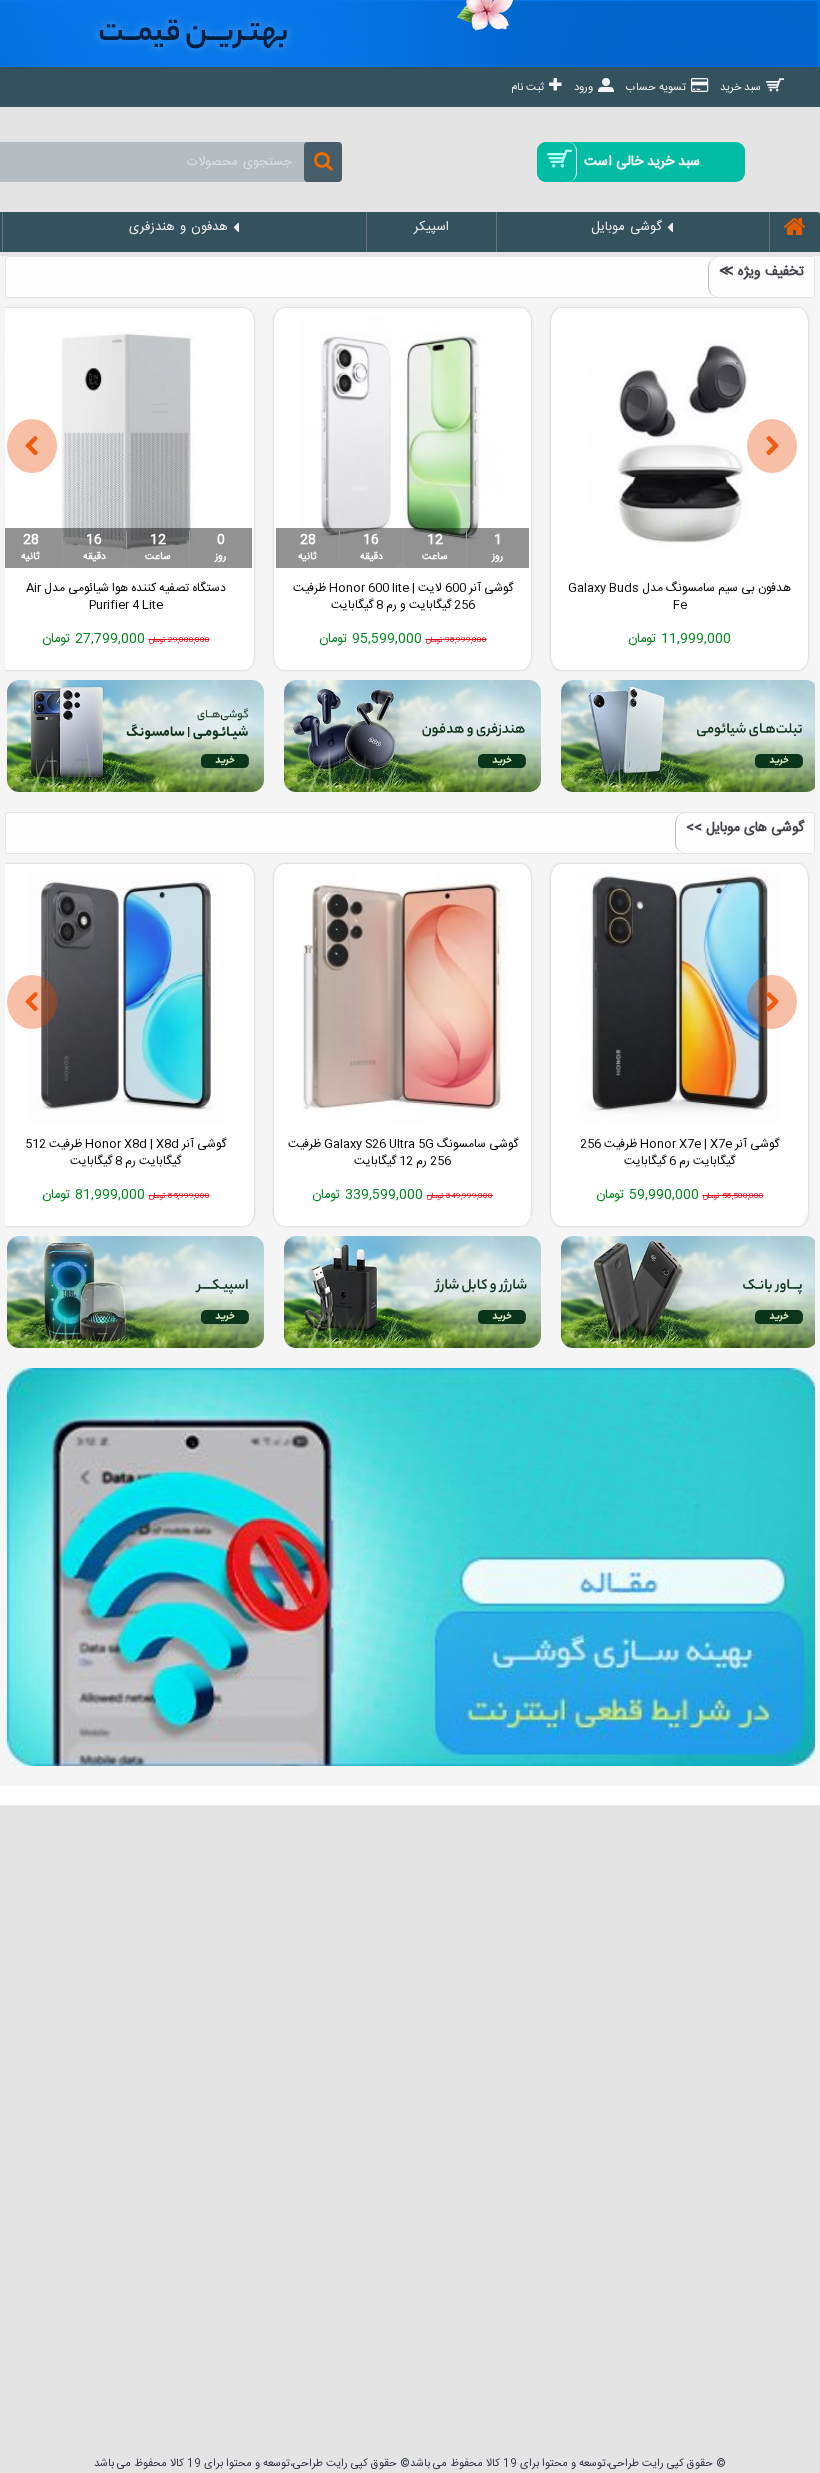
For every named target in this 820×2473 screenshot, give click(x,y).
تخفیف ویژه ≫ (761, 272)
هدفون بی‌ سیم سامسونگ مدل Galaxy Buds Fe (679, 596)
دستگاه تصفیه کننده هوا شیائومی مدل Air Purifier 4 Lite (126, 596)
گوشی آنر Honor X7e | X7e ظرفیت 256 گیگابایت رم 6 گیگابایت (679, 1152)
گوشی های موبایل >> (745, 828)
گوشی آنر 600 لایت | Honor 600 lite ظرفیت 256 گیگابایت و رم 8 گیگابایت (403, 596)
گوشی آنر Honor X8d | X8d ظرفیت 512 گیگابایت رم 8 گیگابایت (125, 1152)
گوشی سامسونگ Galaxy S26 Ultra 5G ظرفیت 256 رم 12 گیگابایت (403, 1152)
